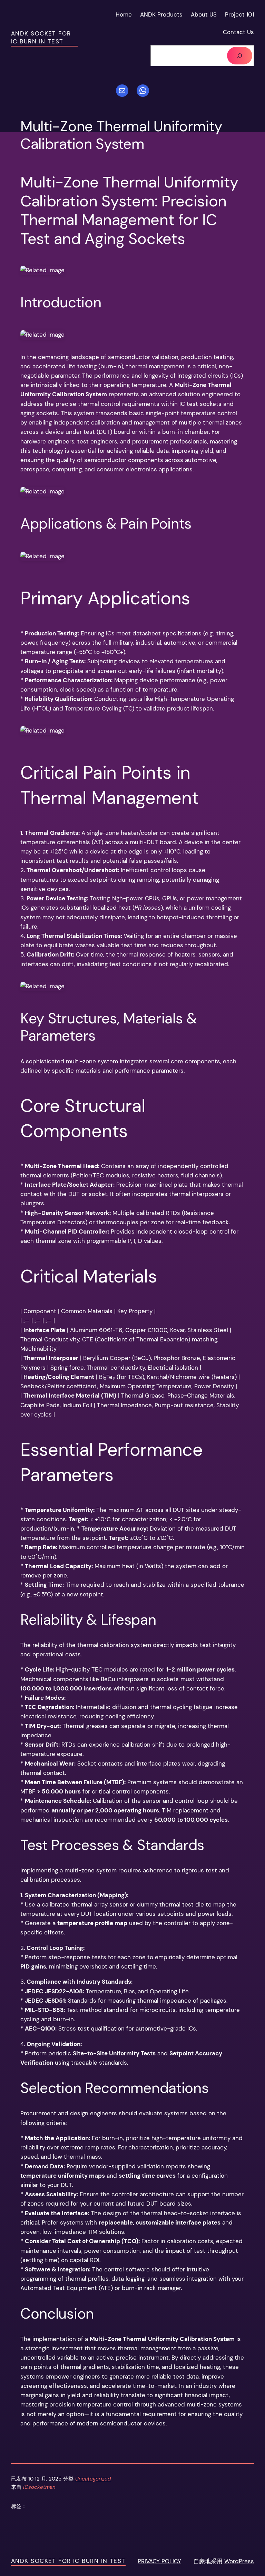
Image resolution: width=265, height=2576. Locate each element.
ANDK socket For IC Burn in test (41, 38)
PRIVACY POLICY (159, 2561)
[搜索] (240, 56)
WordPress (239, 2561)
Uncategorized (93, 2479)
